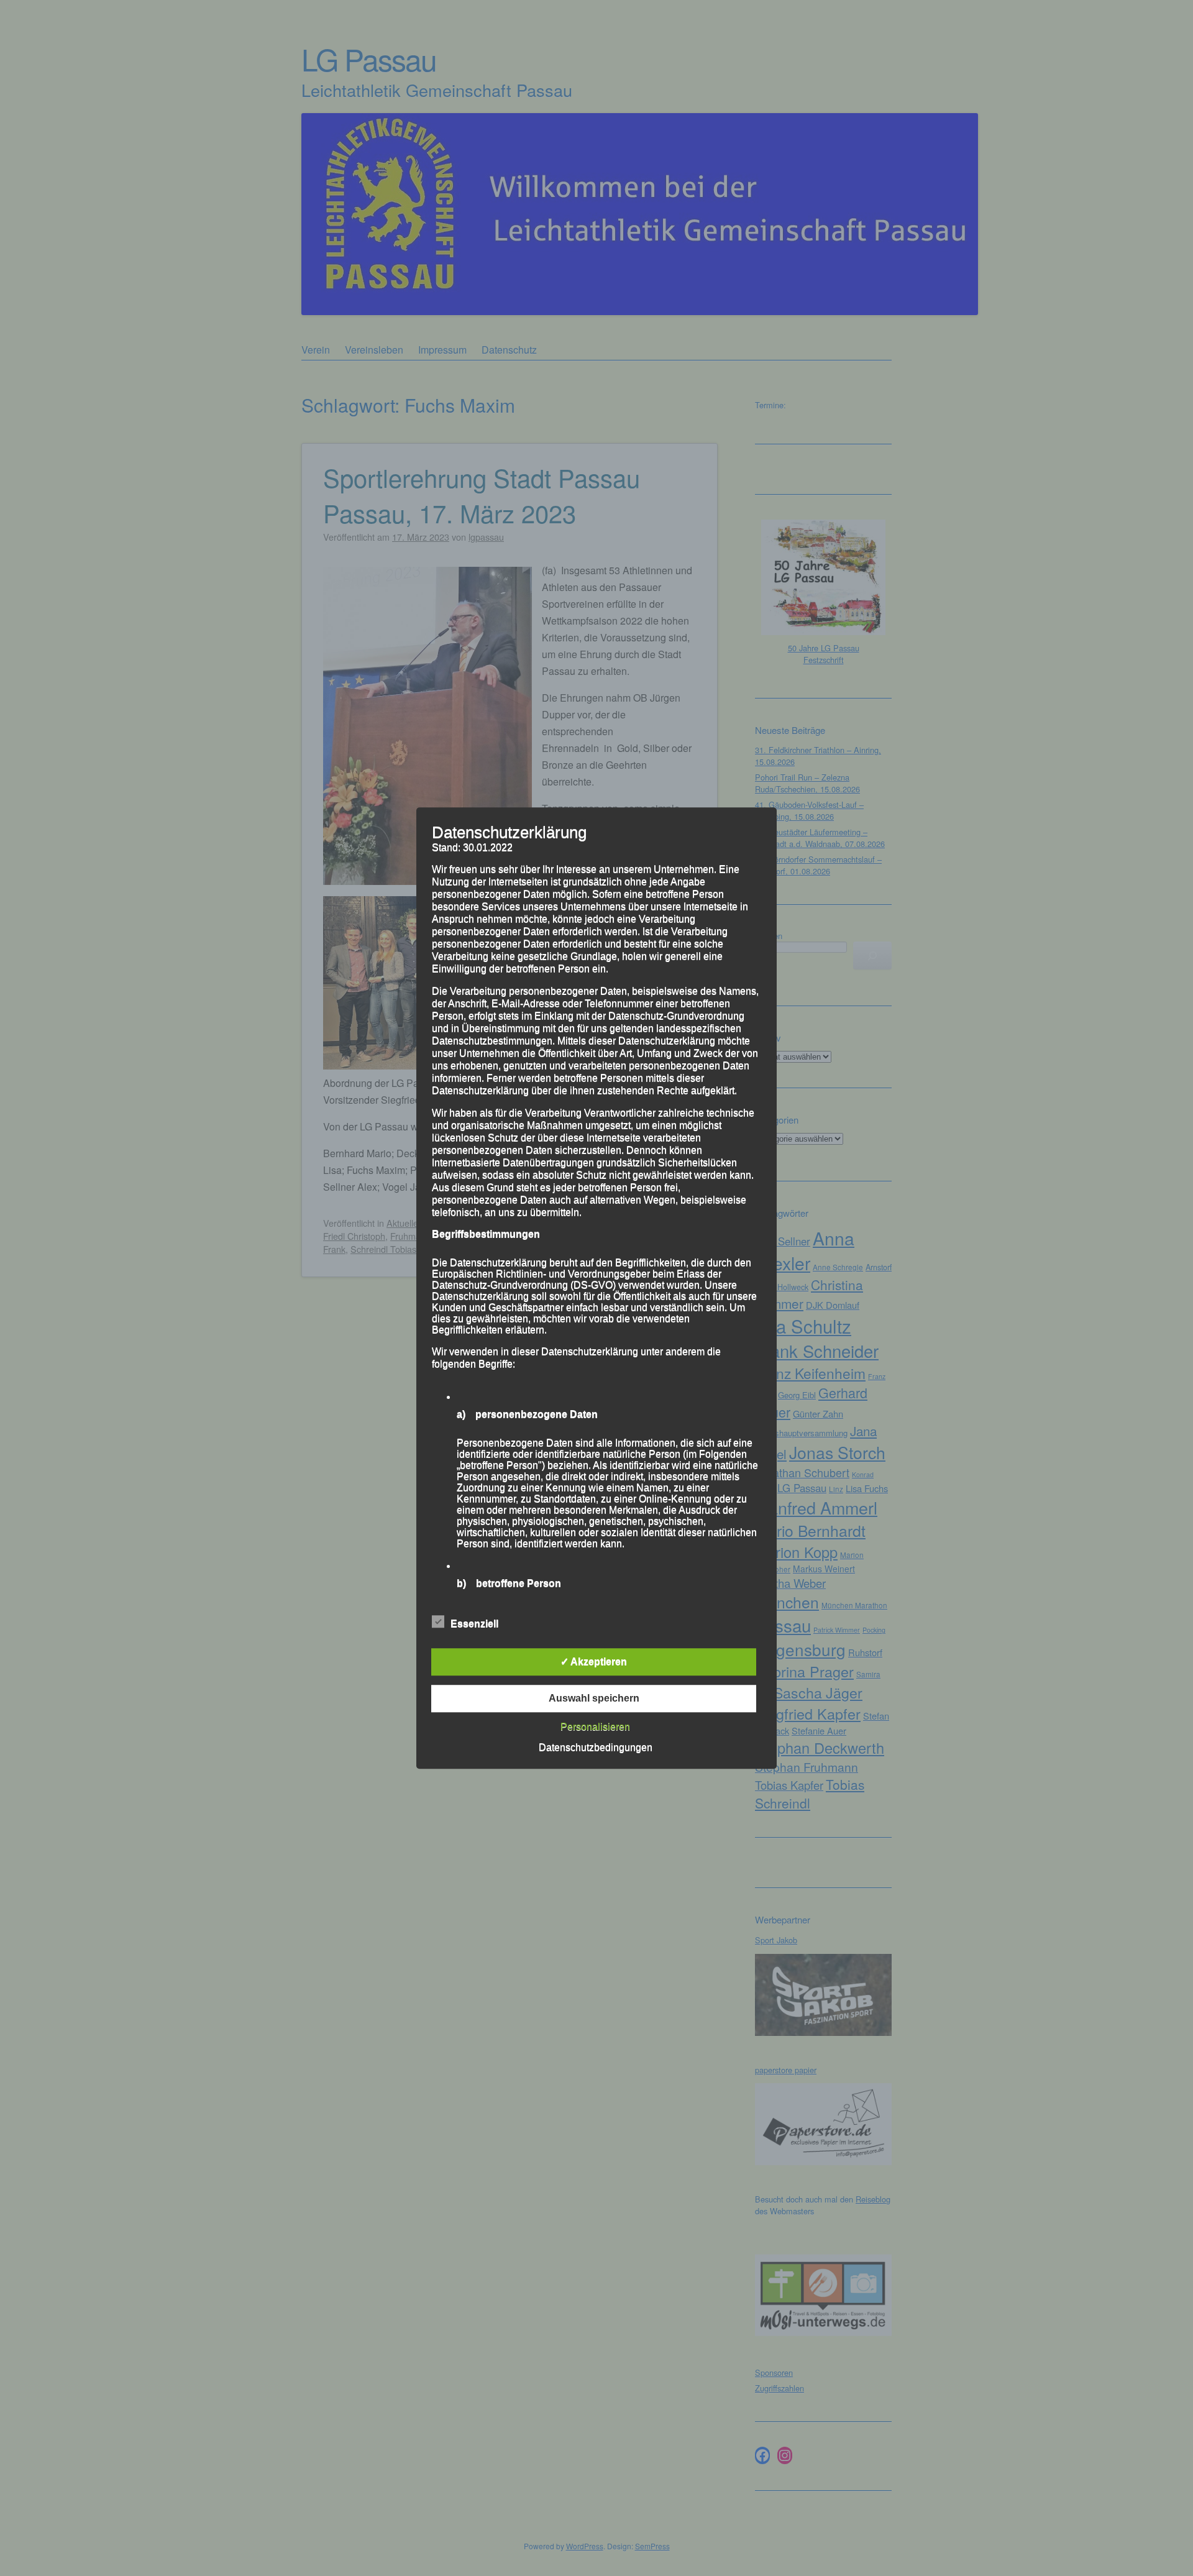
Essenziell (474, 1624)
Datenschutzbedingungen (596, 1747)
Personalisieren (595, 1727)
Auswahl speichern (594, 1698)
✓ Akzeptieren (594, 1662)
